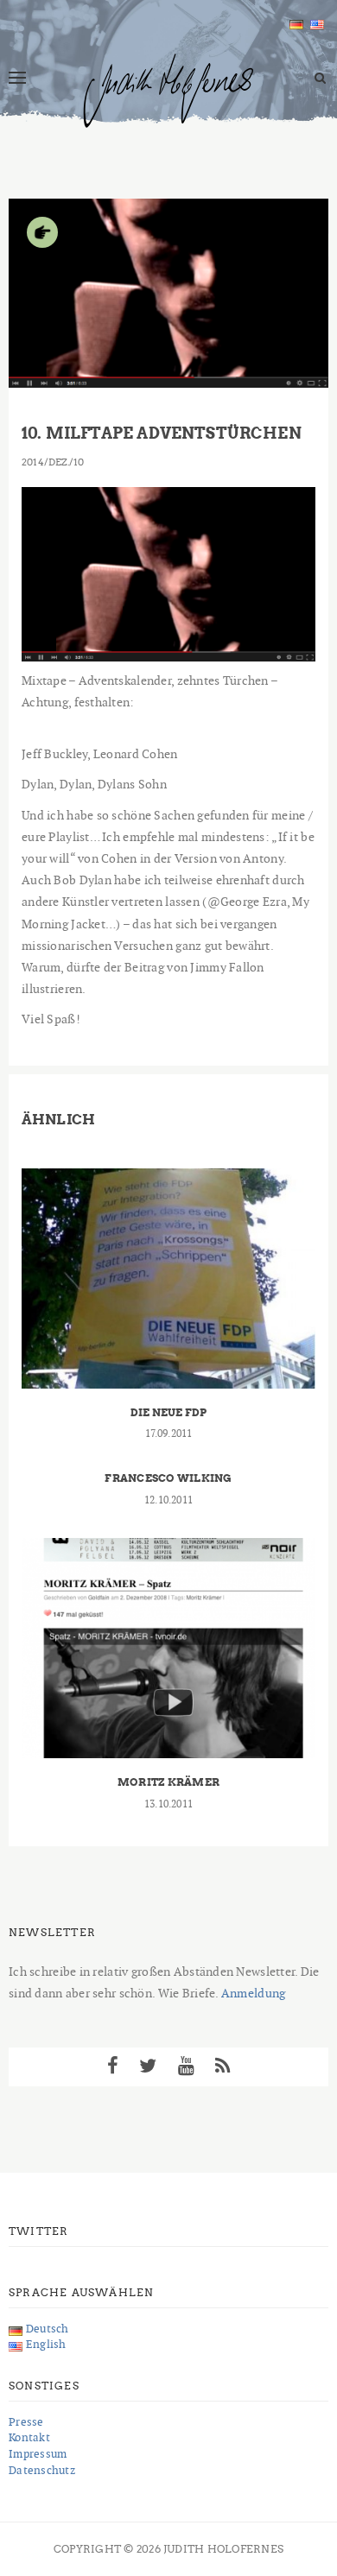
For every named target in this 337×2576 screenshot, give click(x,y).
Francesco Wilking (168, 1478)
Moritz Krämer (168, 1782)
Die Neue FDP (169, 1412)
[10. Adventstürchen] (168, 572)
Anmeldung (254, 1993)
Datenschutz (42, 2470)
